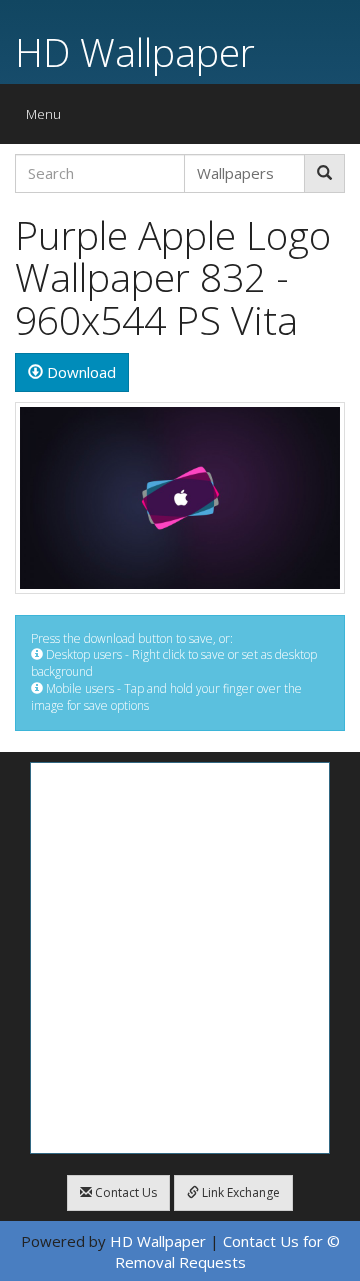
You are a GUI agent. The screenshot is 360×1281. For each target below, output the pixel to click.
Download (79, 372)
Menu (48, 118)
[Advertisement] (180, 958)
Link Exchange (239, 1192)
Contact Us (124, 1192)
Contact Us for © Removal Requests (227, 1251)
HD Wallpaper (135, 51)
